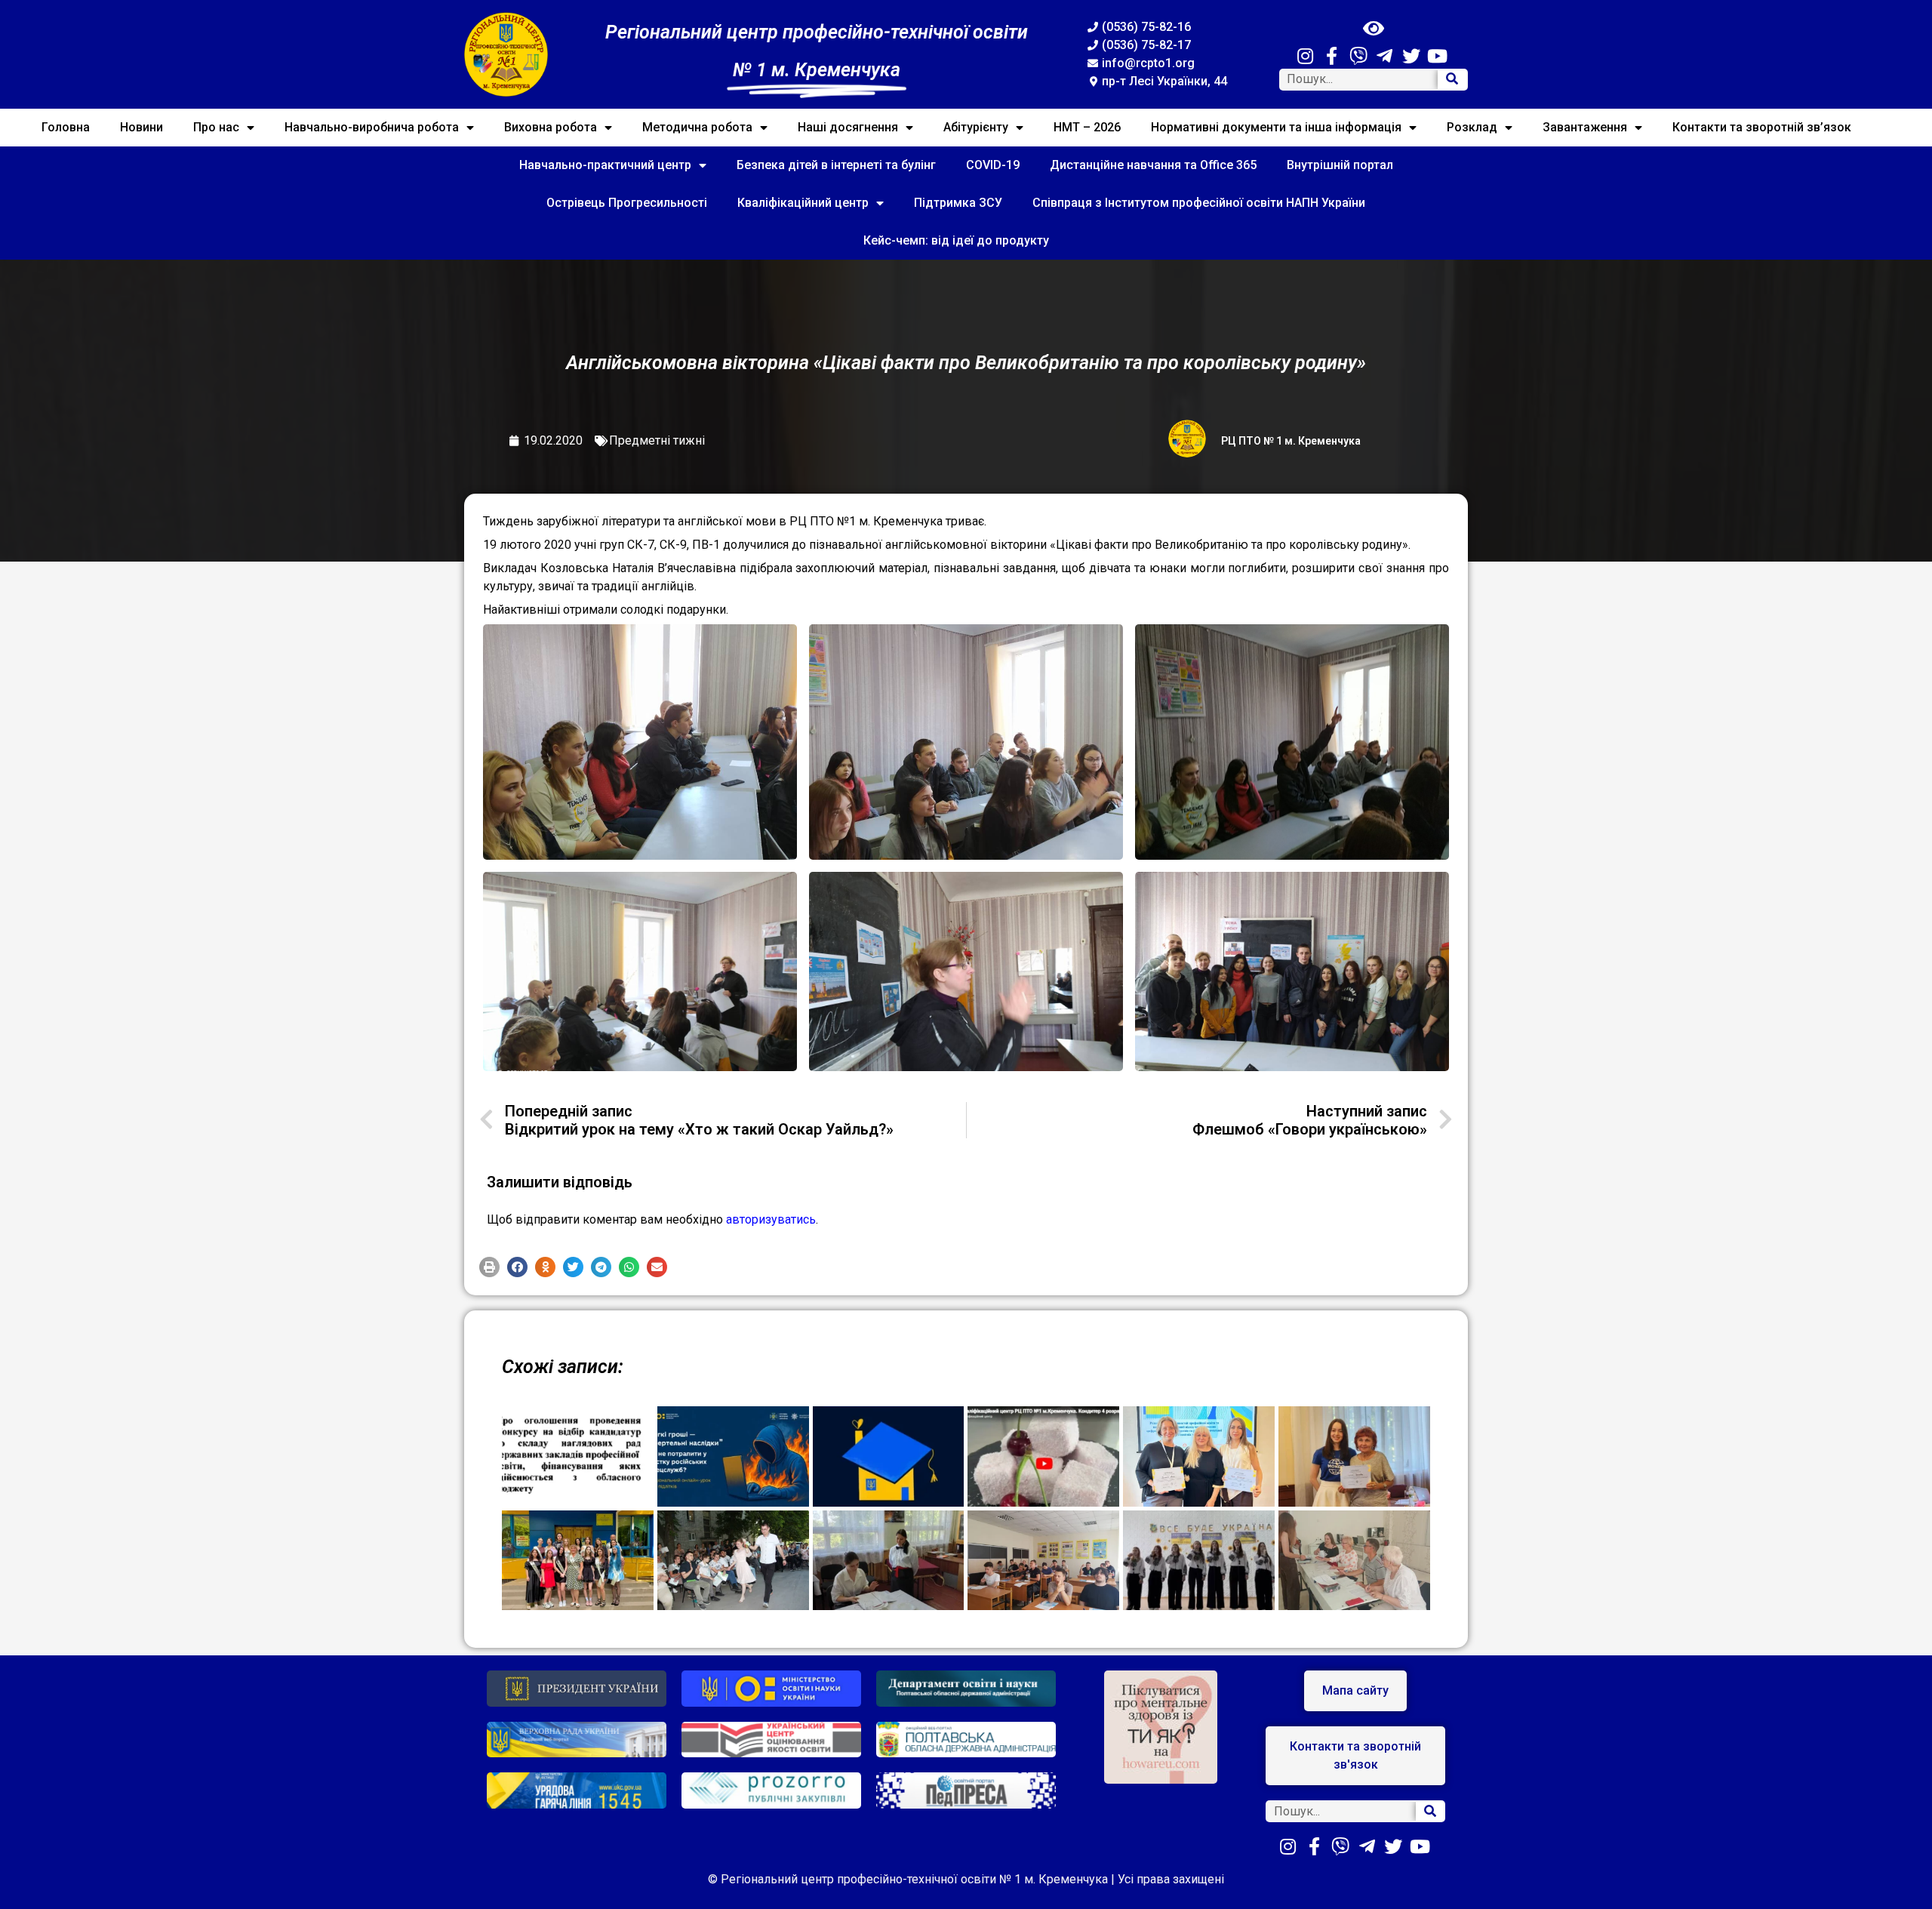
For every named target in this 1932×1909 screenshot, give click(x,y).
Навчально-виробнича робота (372, 127)
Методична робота (697, 127)
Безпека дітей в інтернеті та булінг (836, 165)
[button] (489, 1267)
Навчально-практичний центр (605, 165)
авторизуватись (771, 1219)
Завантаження (1585, 127)
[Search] (1452, 80)
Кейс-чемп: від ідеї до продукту (956, 240)
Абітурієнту (976, 127)
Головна (66, 127)
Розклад (1472, 127)
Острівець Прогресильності (627, 203)
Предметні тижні (657, 440)
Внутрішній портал (1340, 165)
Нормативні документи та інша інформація (1276, 127)
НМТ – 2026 (1087, 127)
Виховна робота (551, 127)
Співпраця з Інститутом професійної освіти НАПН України (1199, 203)
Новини (142, 127)
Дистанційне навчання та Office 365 (1153, 165)
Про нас (216, 127)
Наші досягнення (848, 127)
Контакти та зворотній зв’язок (1762, 127)
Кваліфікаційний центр (803, 203)
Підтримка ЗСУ (958, 203)
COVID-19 (993, 165)
